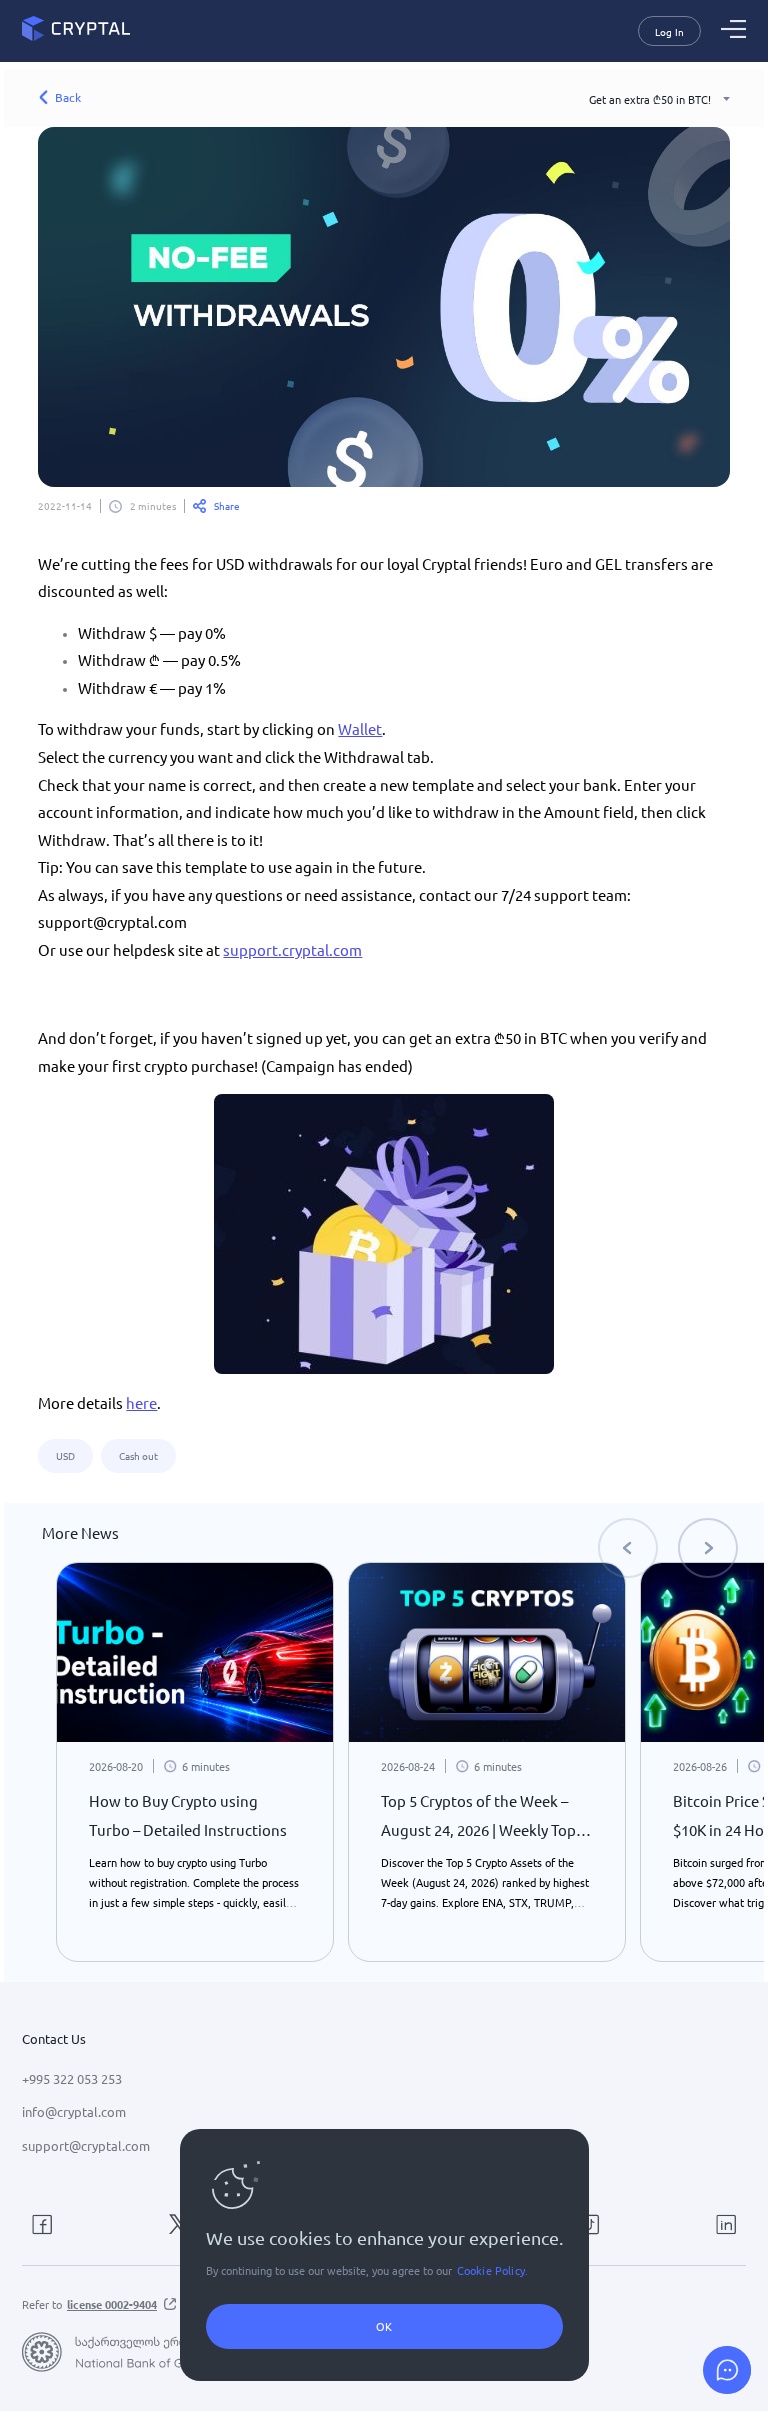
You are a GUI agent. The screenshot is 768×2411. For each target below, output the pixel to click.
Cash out (138, 1455)
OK (384, 2326)
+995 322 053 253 (72, 2078)
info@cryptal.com (74, 2111)
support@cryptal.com (86, 2145)
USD (65, 1455)
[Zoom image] (384, 1234)
